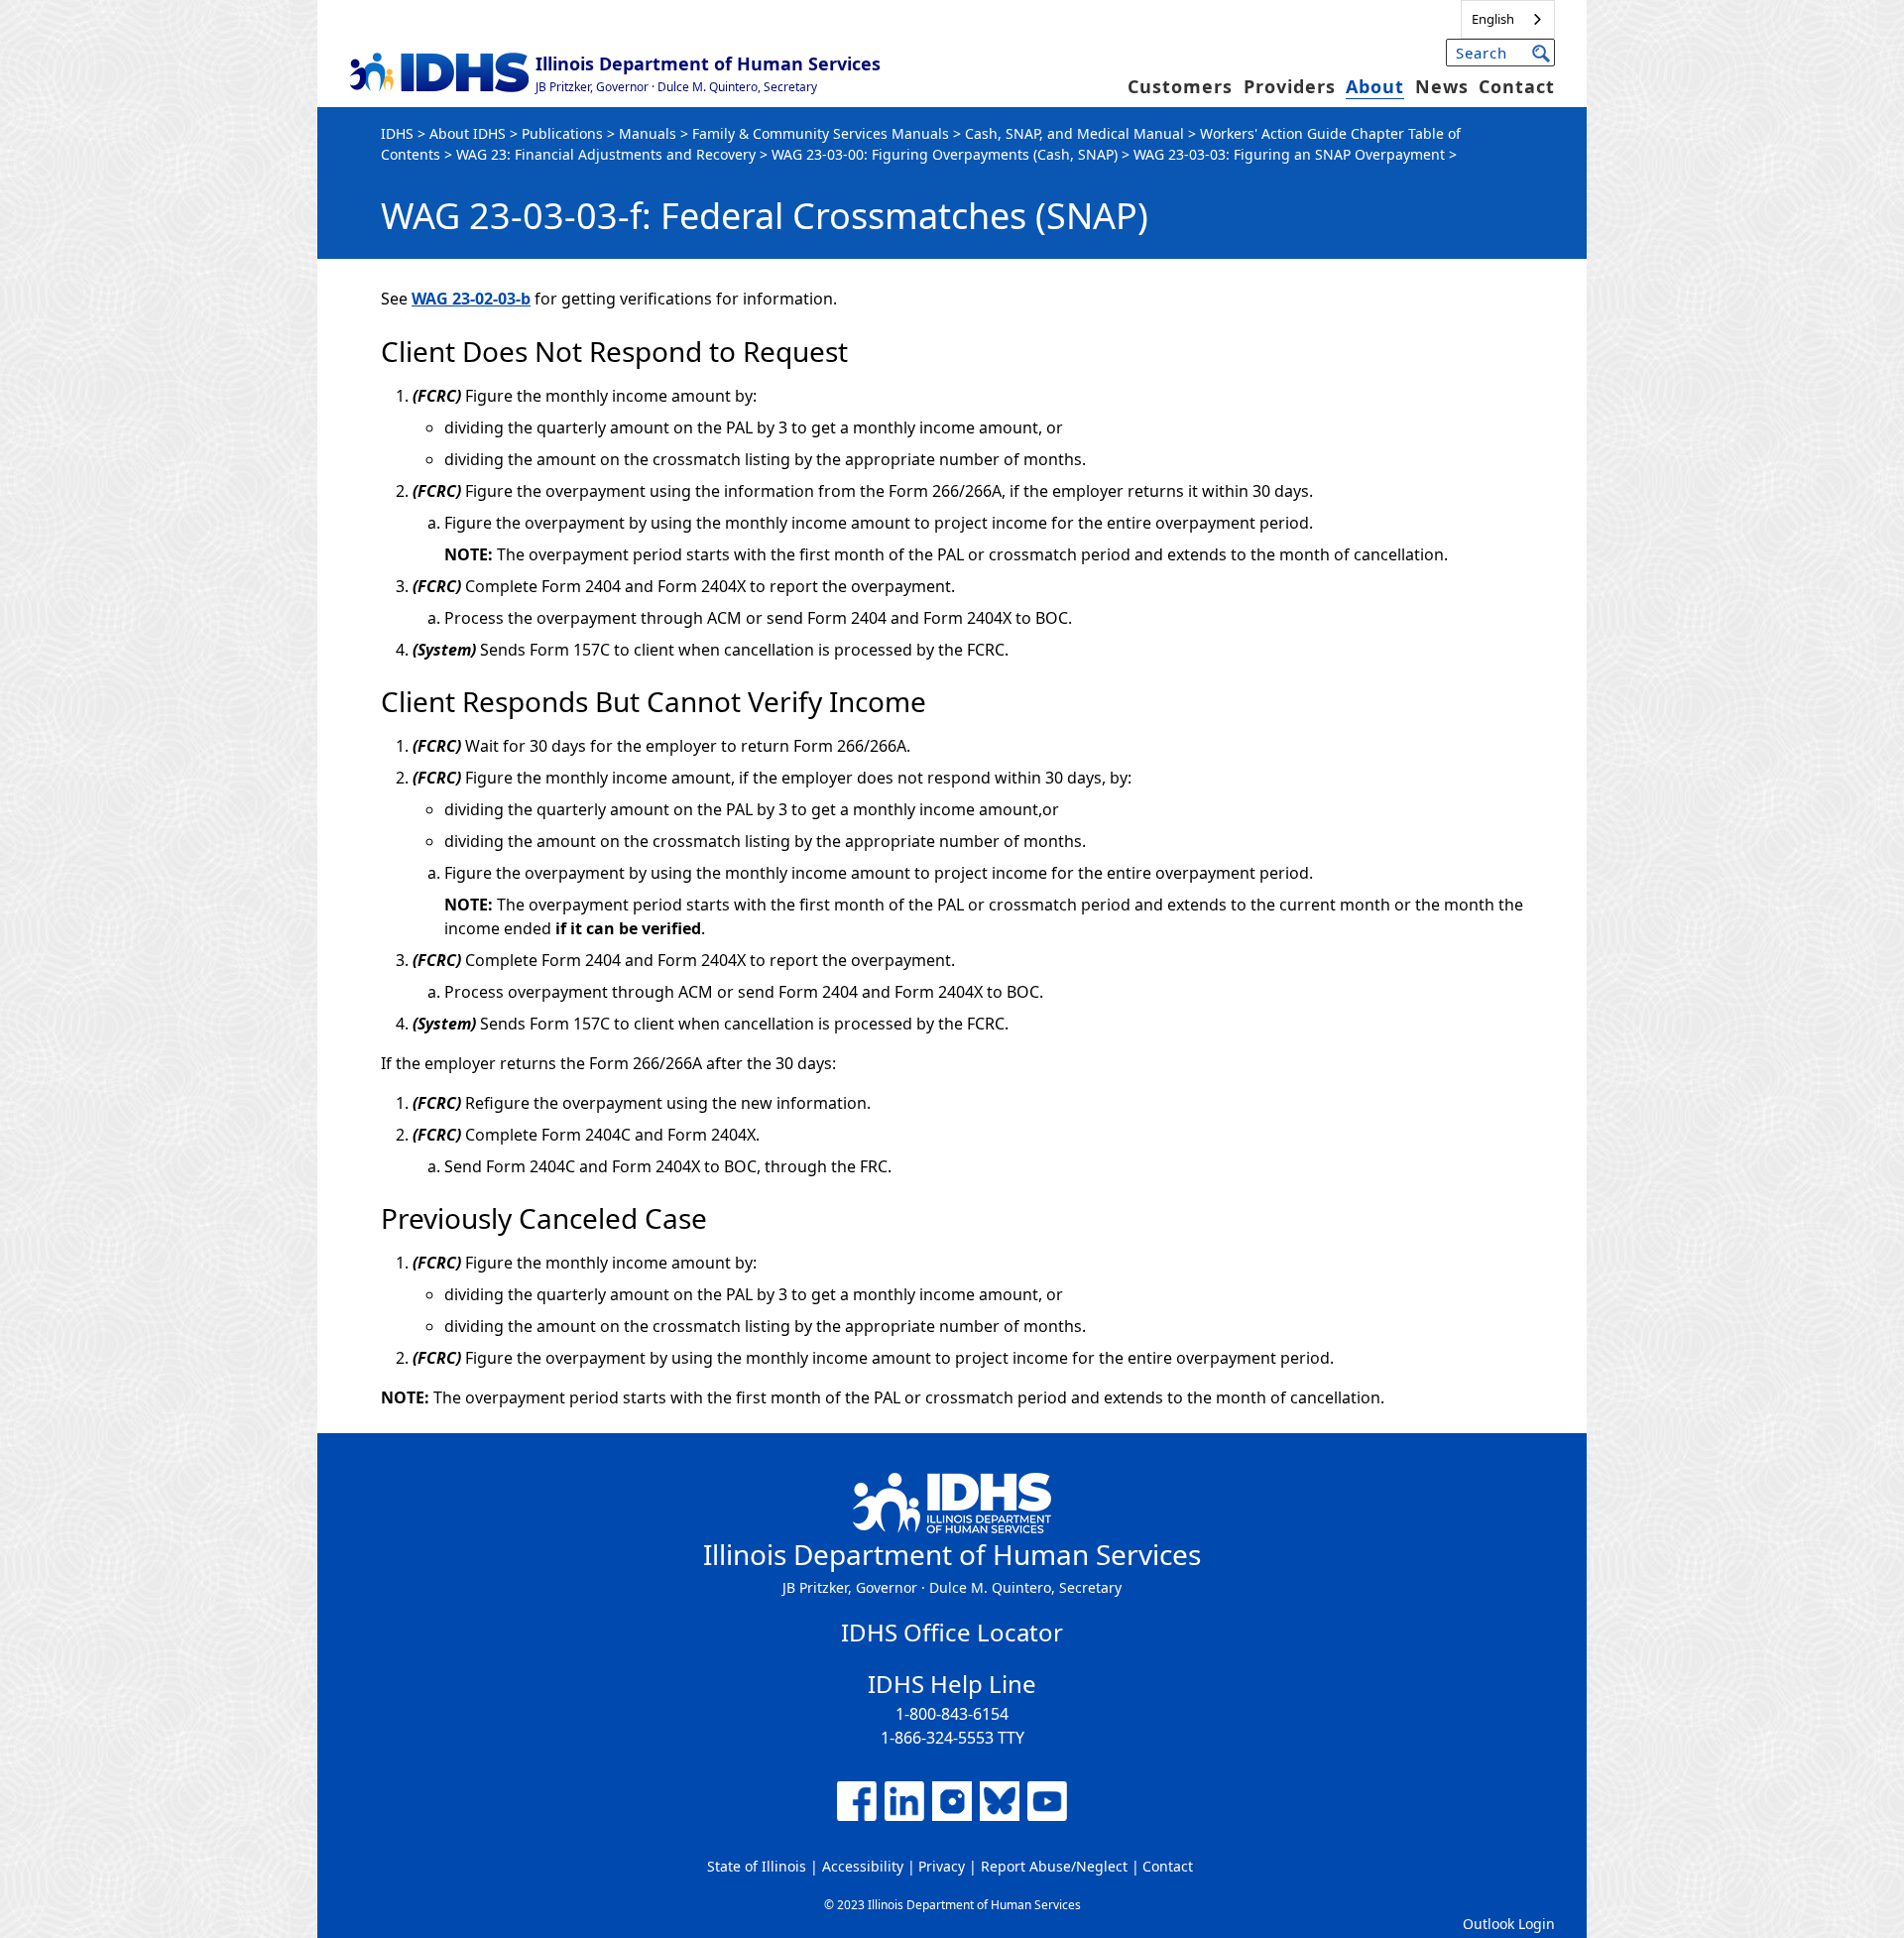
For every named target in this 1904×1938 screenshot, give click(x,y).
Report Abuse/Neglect (1054, 1866)
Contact (1517, 86)
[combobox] (1508, 19)
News (1442, 86)
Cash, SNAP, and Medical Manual (1074, 133)
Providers (1290, 86)
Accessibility (863, 1866)
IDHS (397, 133)
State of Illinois (757, 1866)
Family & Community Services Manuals (821, 133)
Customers (1180, 86)
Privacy (942, 1866)
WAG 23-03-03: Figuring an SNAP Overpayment (1289, 154)
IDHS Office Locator (952, 1632)
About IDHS (468, 133)
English (1493, 19)
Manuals (648, 133)
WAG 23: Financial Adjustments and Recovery (608, 154)
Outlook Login (1509, 1924)
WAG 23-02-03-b (471, 299)
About (1375, 86)
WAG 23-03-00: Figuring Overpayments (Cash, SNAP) (945, 154)
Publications (562, 133)
